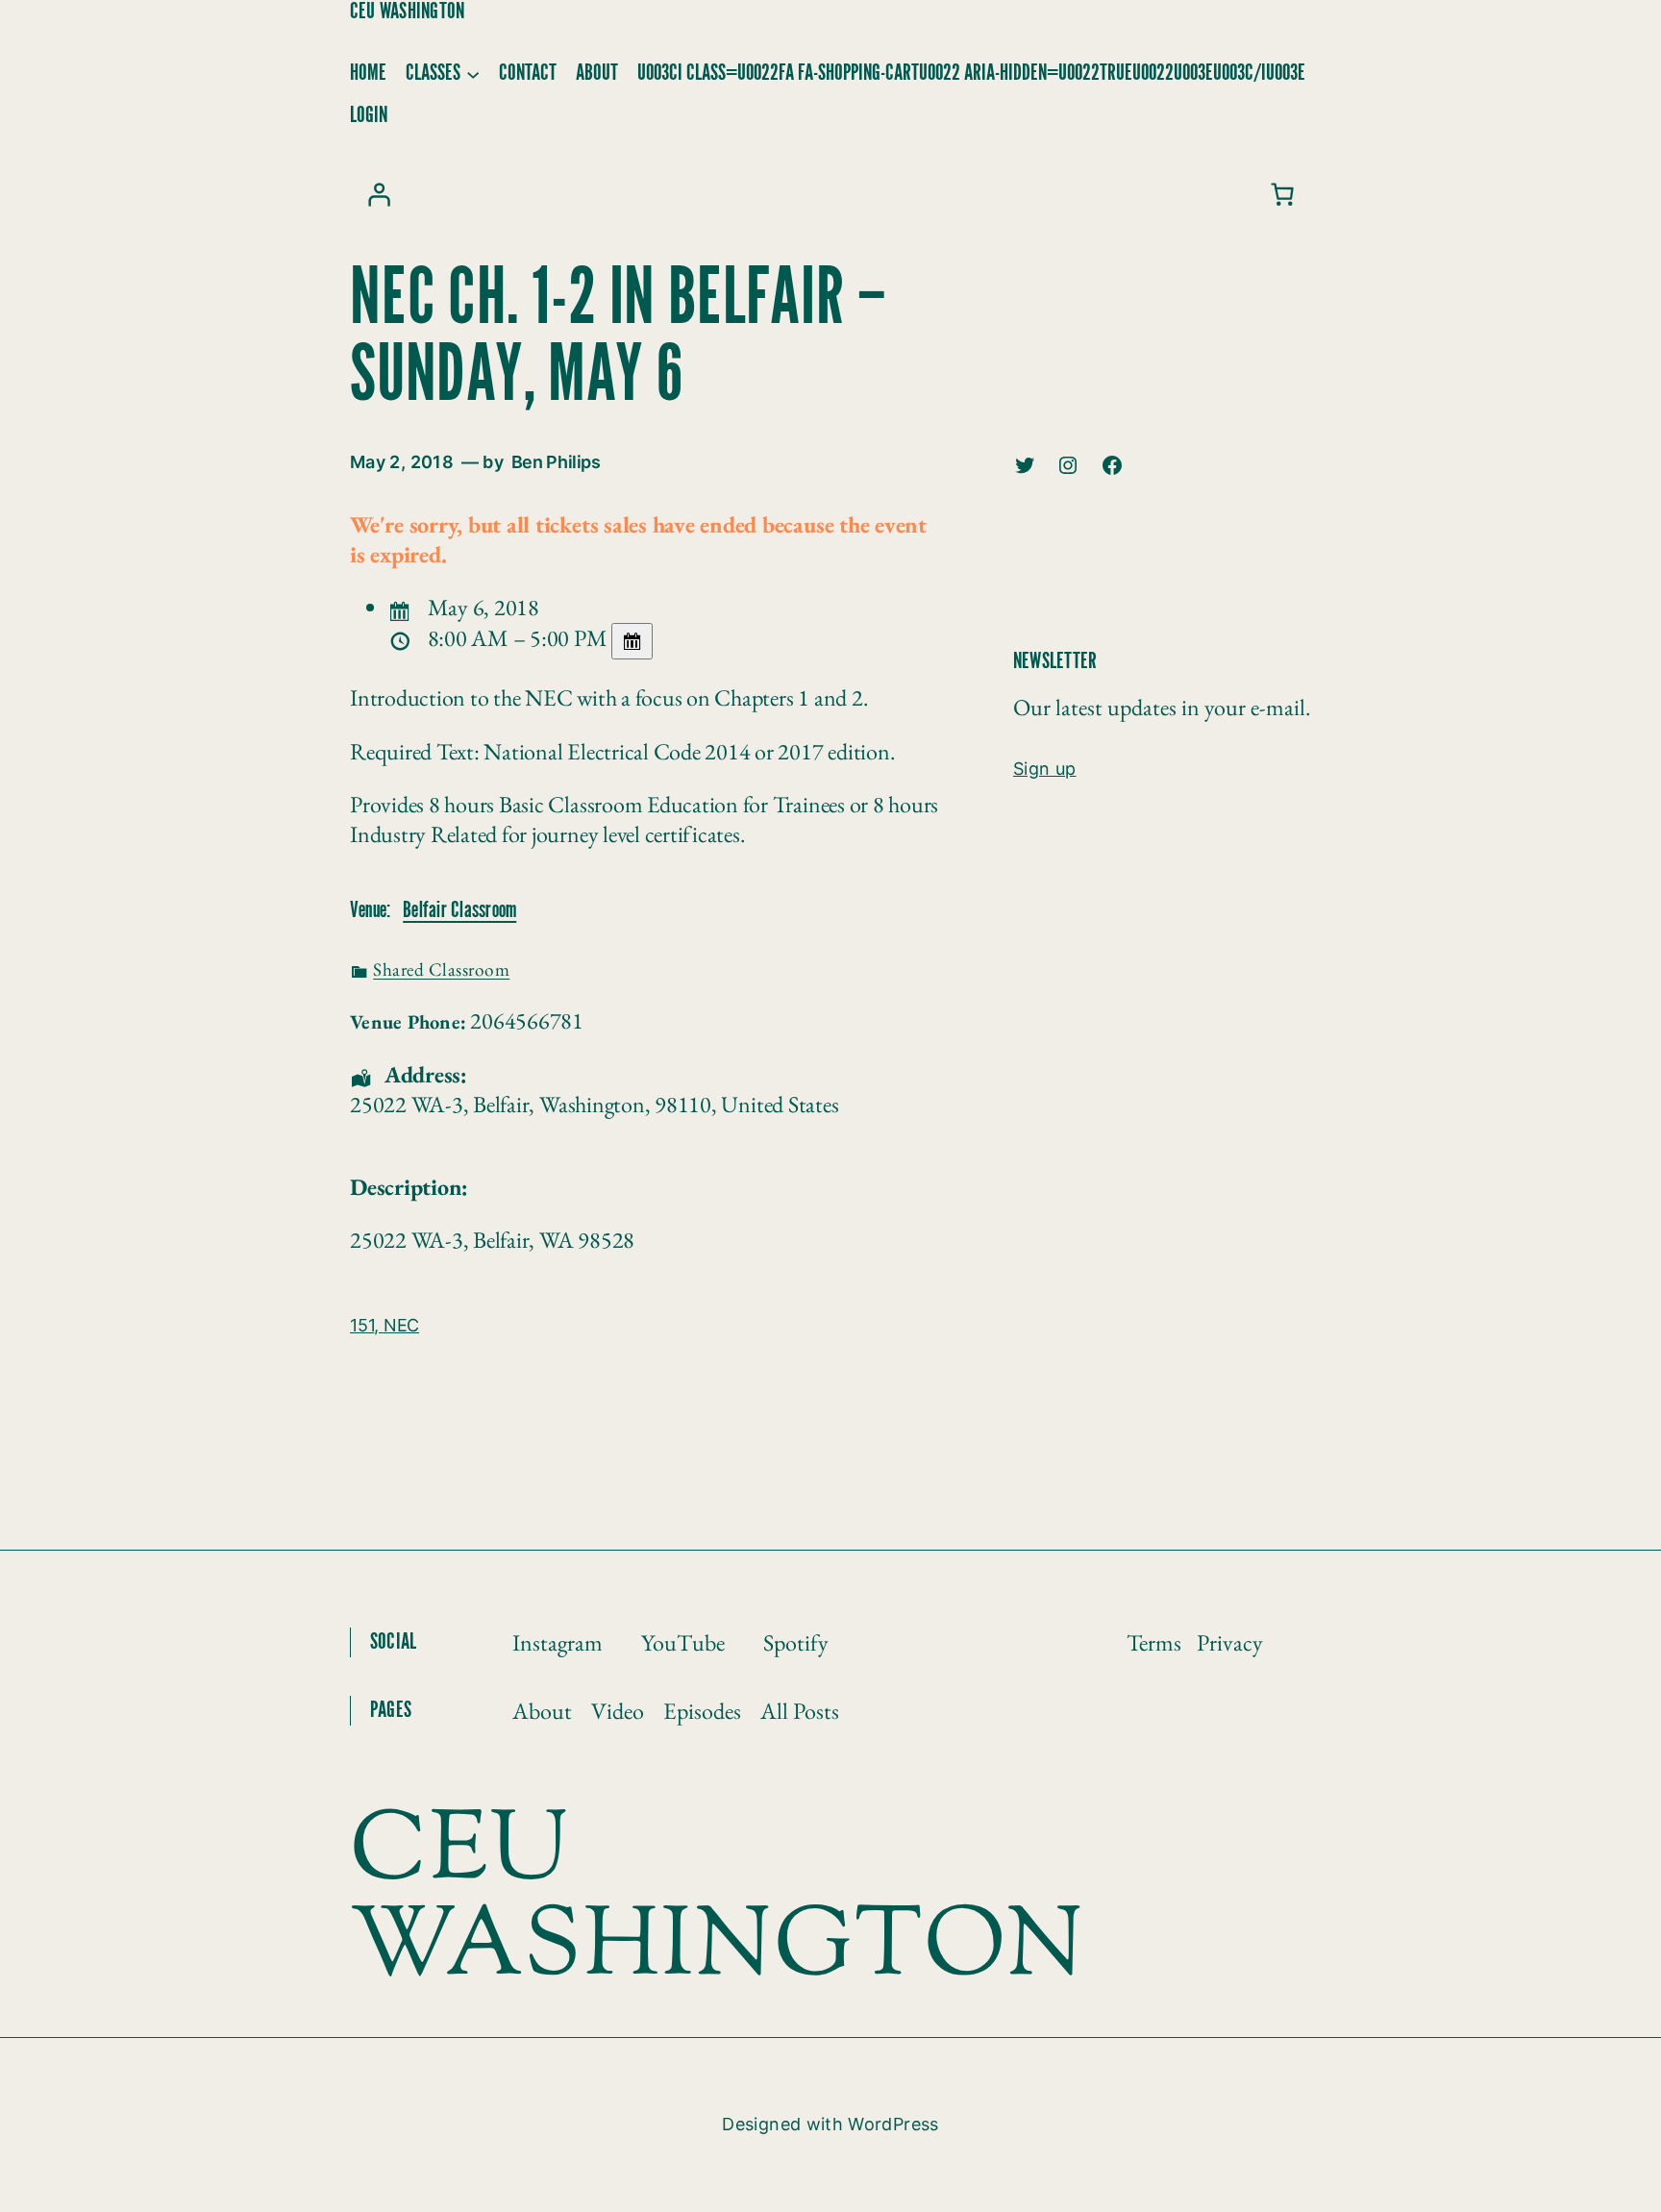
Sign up (1045, 769)
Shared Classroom (441, 969)
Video (618, 1711)
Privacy (1230, 1642)
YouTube (683, 1642)
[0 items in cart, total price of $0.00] (1282, 194)
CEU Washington (407, 12)
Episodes (702, 1711)
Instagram (558, 1642)
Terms (1154, 1642)
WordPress (893, 2124)
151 (362, 1325)
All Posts (800, 1711)
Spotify (796, 1642)
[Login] (379, 194)
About (542, 1711)
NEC (401, 1325)
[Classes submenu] (473, 73)
